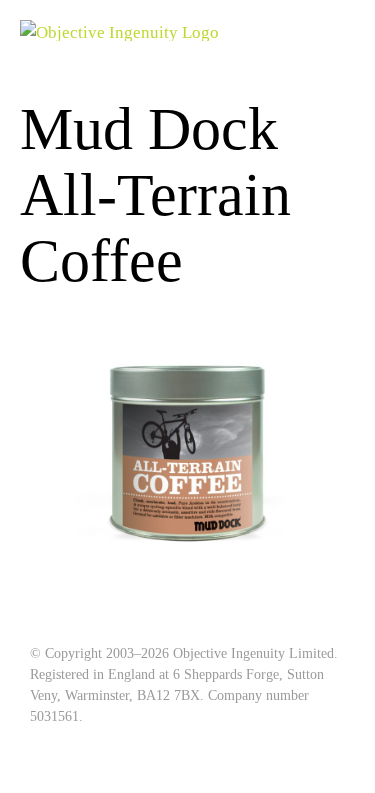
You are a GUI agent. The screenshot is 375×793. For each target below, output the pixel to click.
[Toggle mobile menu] (347, 30)
